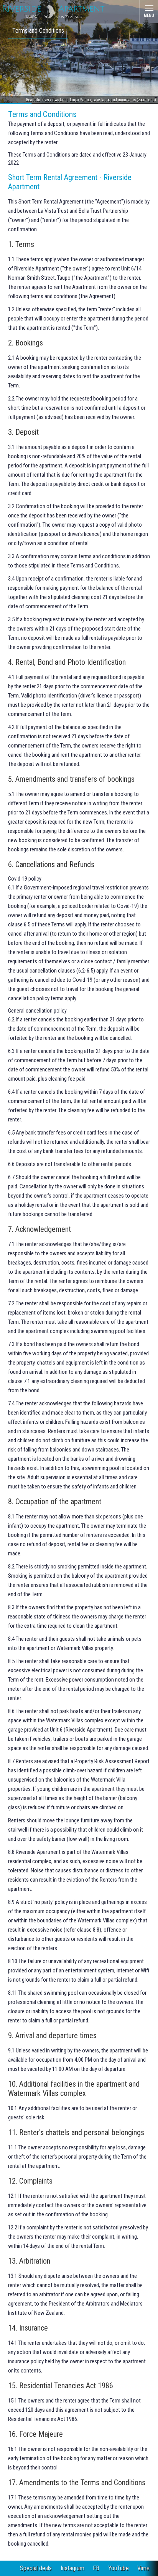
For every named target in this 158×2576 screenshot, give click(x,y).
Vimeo (145, 2568)
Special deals (36, 2568)
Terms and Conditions (38, 31)
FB (96, 2568)
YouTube (118, 2568)
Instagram (72, 2568)
